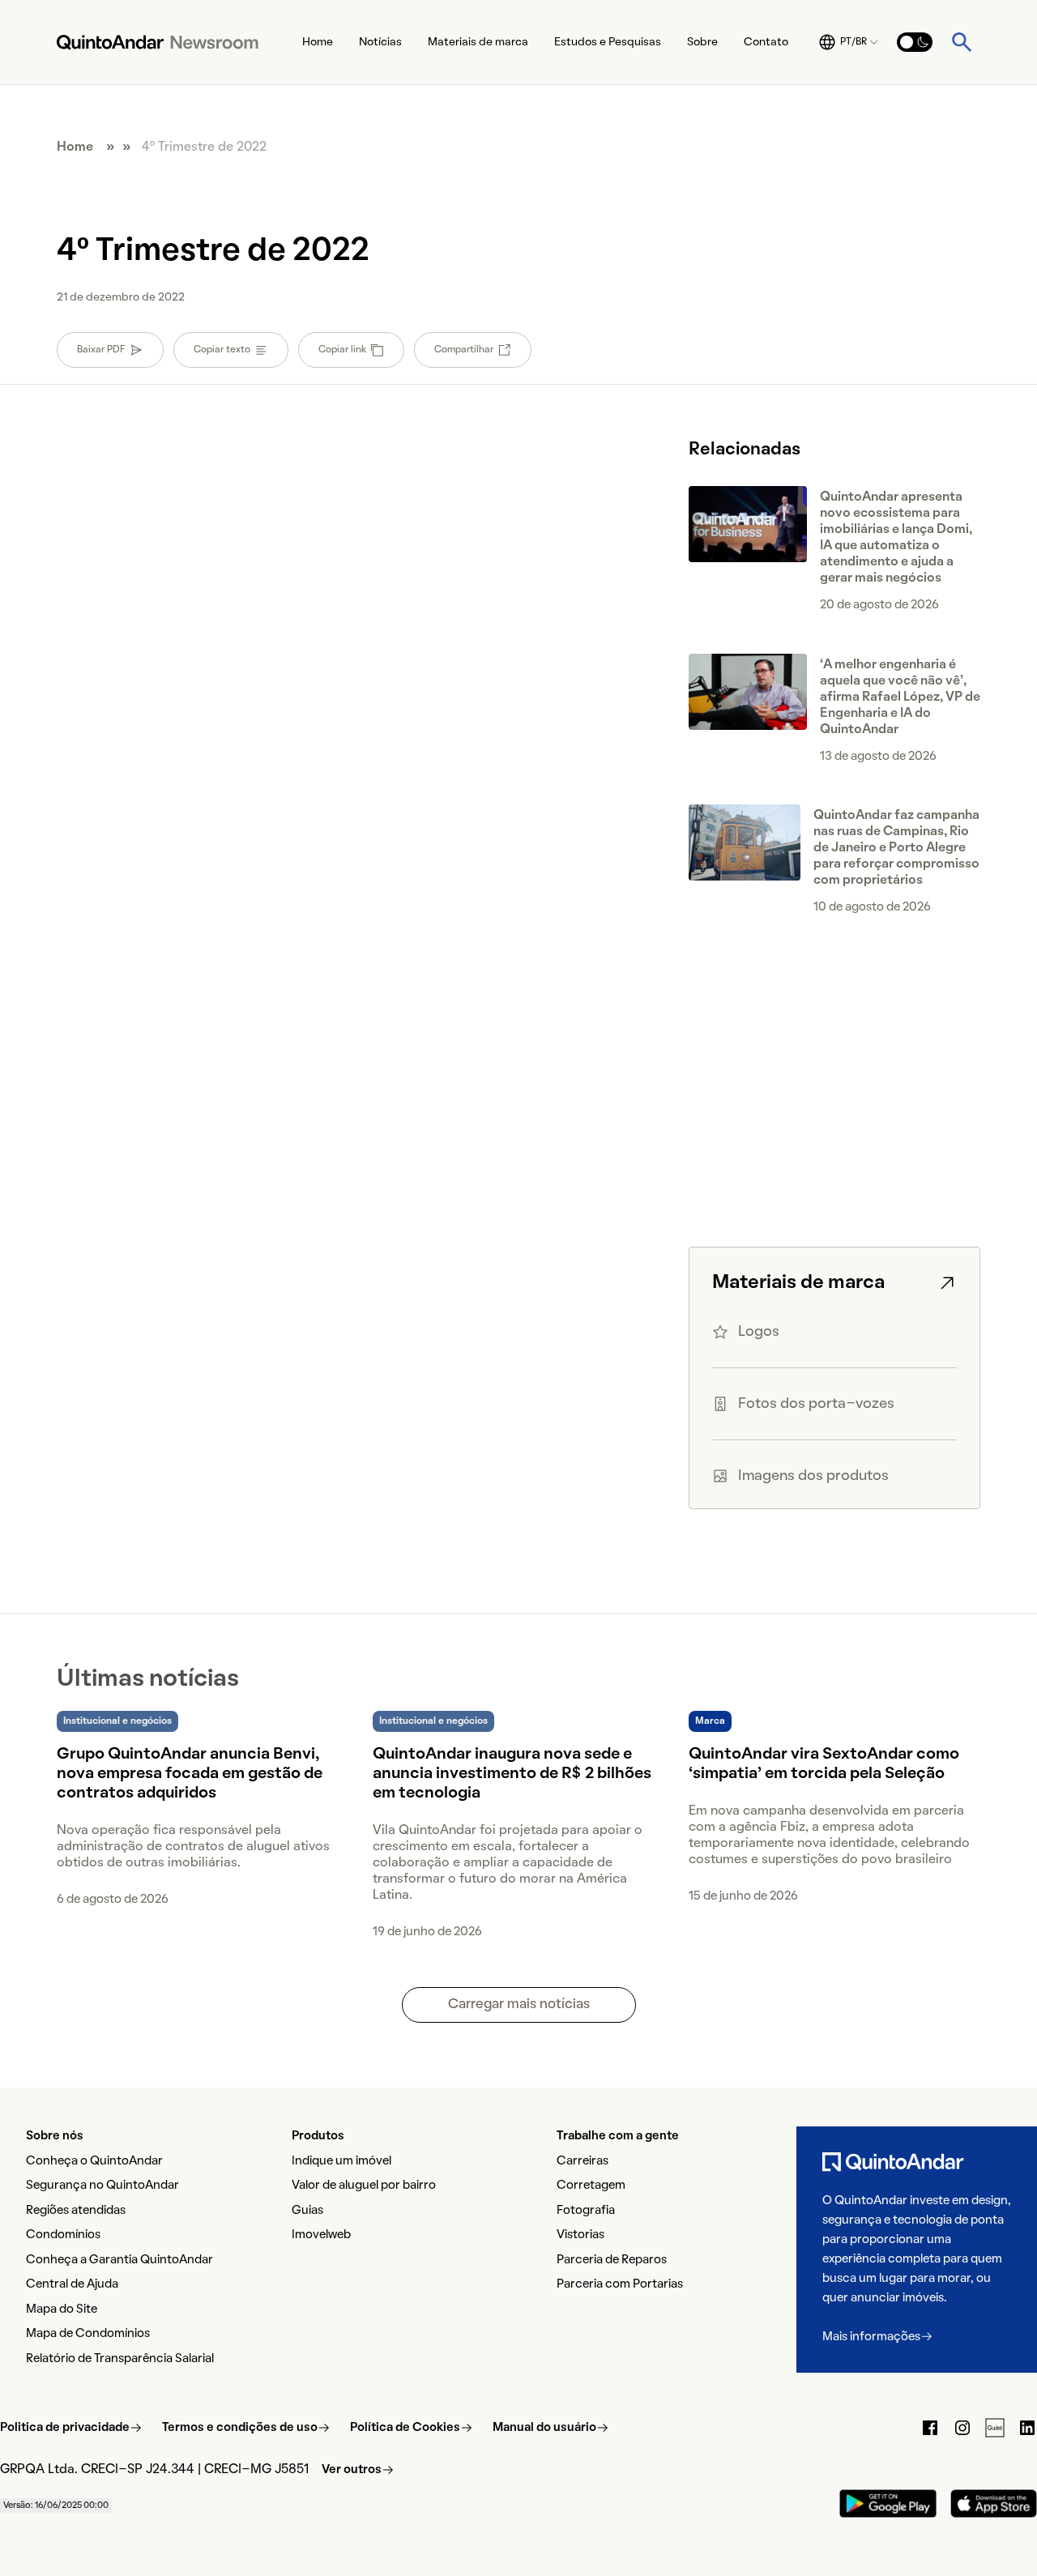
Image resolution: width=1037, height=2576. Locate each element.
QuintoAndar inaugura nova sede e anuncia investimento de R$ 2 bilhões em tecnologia (512, 1774)
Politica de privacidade (65, 2428)
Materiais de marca (478, 43)
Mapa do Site (62, 2309)
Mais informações (871, 2337)
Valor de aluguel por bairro (364, 2186)
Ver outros (352, 2470)
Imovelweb (321, 2235)
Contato (766, 43)
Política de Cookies (405, 2428)
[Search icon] (962, 42)
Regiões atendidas (76, 2211)
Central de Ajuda (72, 2284)
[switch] (915, 42)
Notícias (380, 43)
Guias (307, 2211)
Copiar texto (222, 350)
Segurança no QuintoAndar (102, 2186)
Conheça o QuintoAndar (94, 2161)
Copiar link (342, 350)
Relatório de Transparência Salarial (120, 2359)
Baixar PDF (101, 350)
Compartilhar (464, 350)
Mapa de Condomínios (88, 2334)
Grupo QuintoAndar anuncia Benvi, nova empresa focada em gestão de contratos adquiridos (190, 1774)
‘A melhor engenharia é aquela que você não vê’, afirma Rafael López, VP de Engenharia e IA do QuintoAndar (900, 697)
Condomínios (63, 2235)
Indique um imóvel (341, 2161)
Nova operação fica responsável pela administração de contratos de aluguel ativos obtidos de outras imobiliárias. (193, 1847)
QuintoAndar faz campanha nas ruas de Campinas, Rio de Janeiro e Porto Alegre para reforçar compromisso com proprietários (896, 848)
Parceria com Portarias (620, 2284)
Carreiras (583, 2161)
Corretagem (591, 2186)
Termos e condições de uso (240, 2428)
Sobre (702, 43)
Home (318, 43)
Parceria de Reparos (612, 2260)
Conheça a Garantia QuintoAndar (119, 2260)
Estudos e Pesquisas (608, 43)
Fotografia (586, 2211)
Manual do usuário (544, 2428)
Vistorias (580, 2235)
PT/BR (853, 42)
